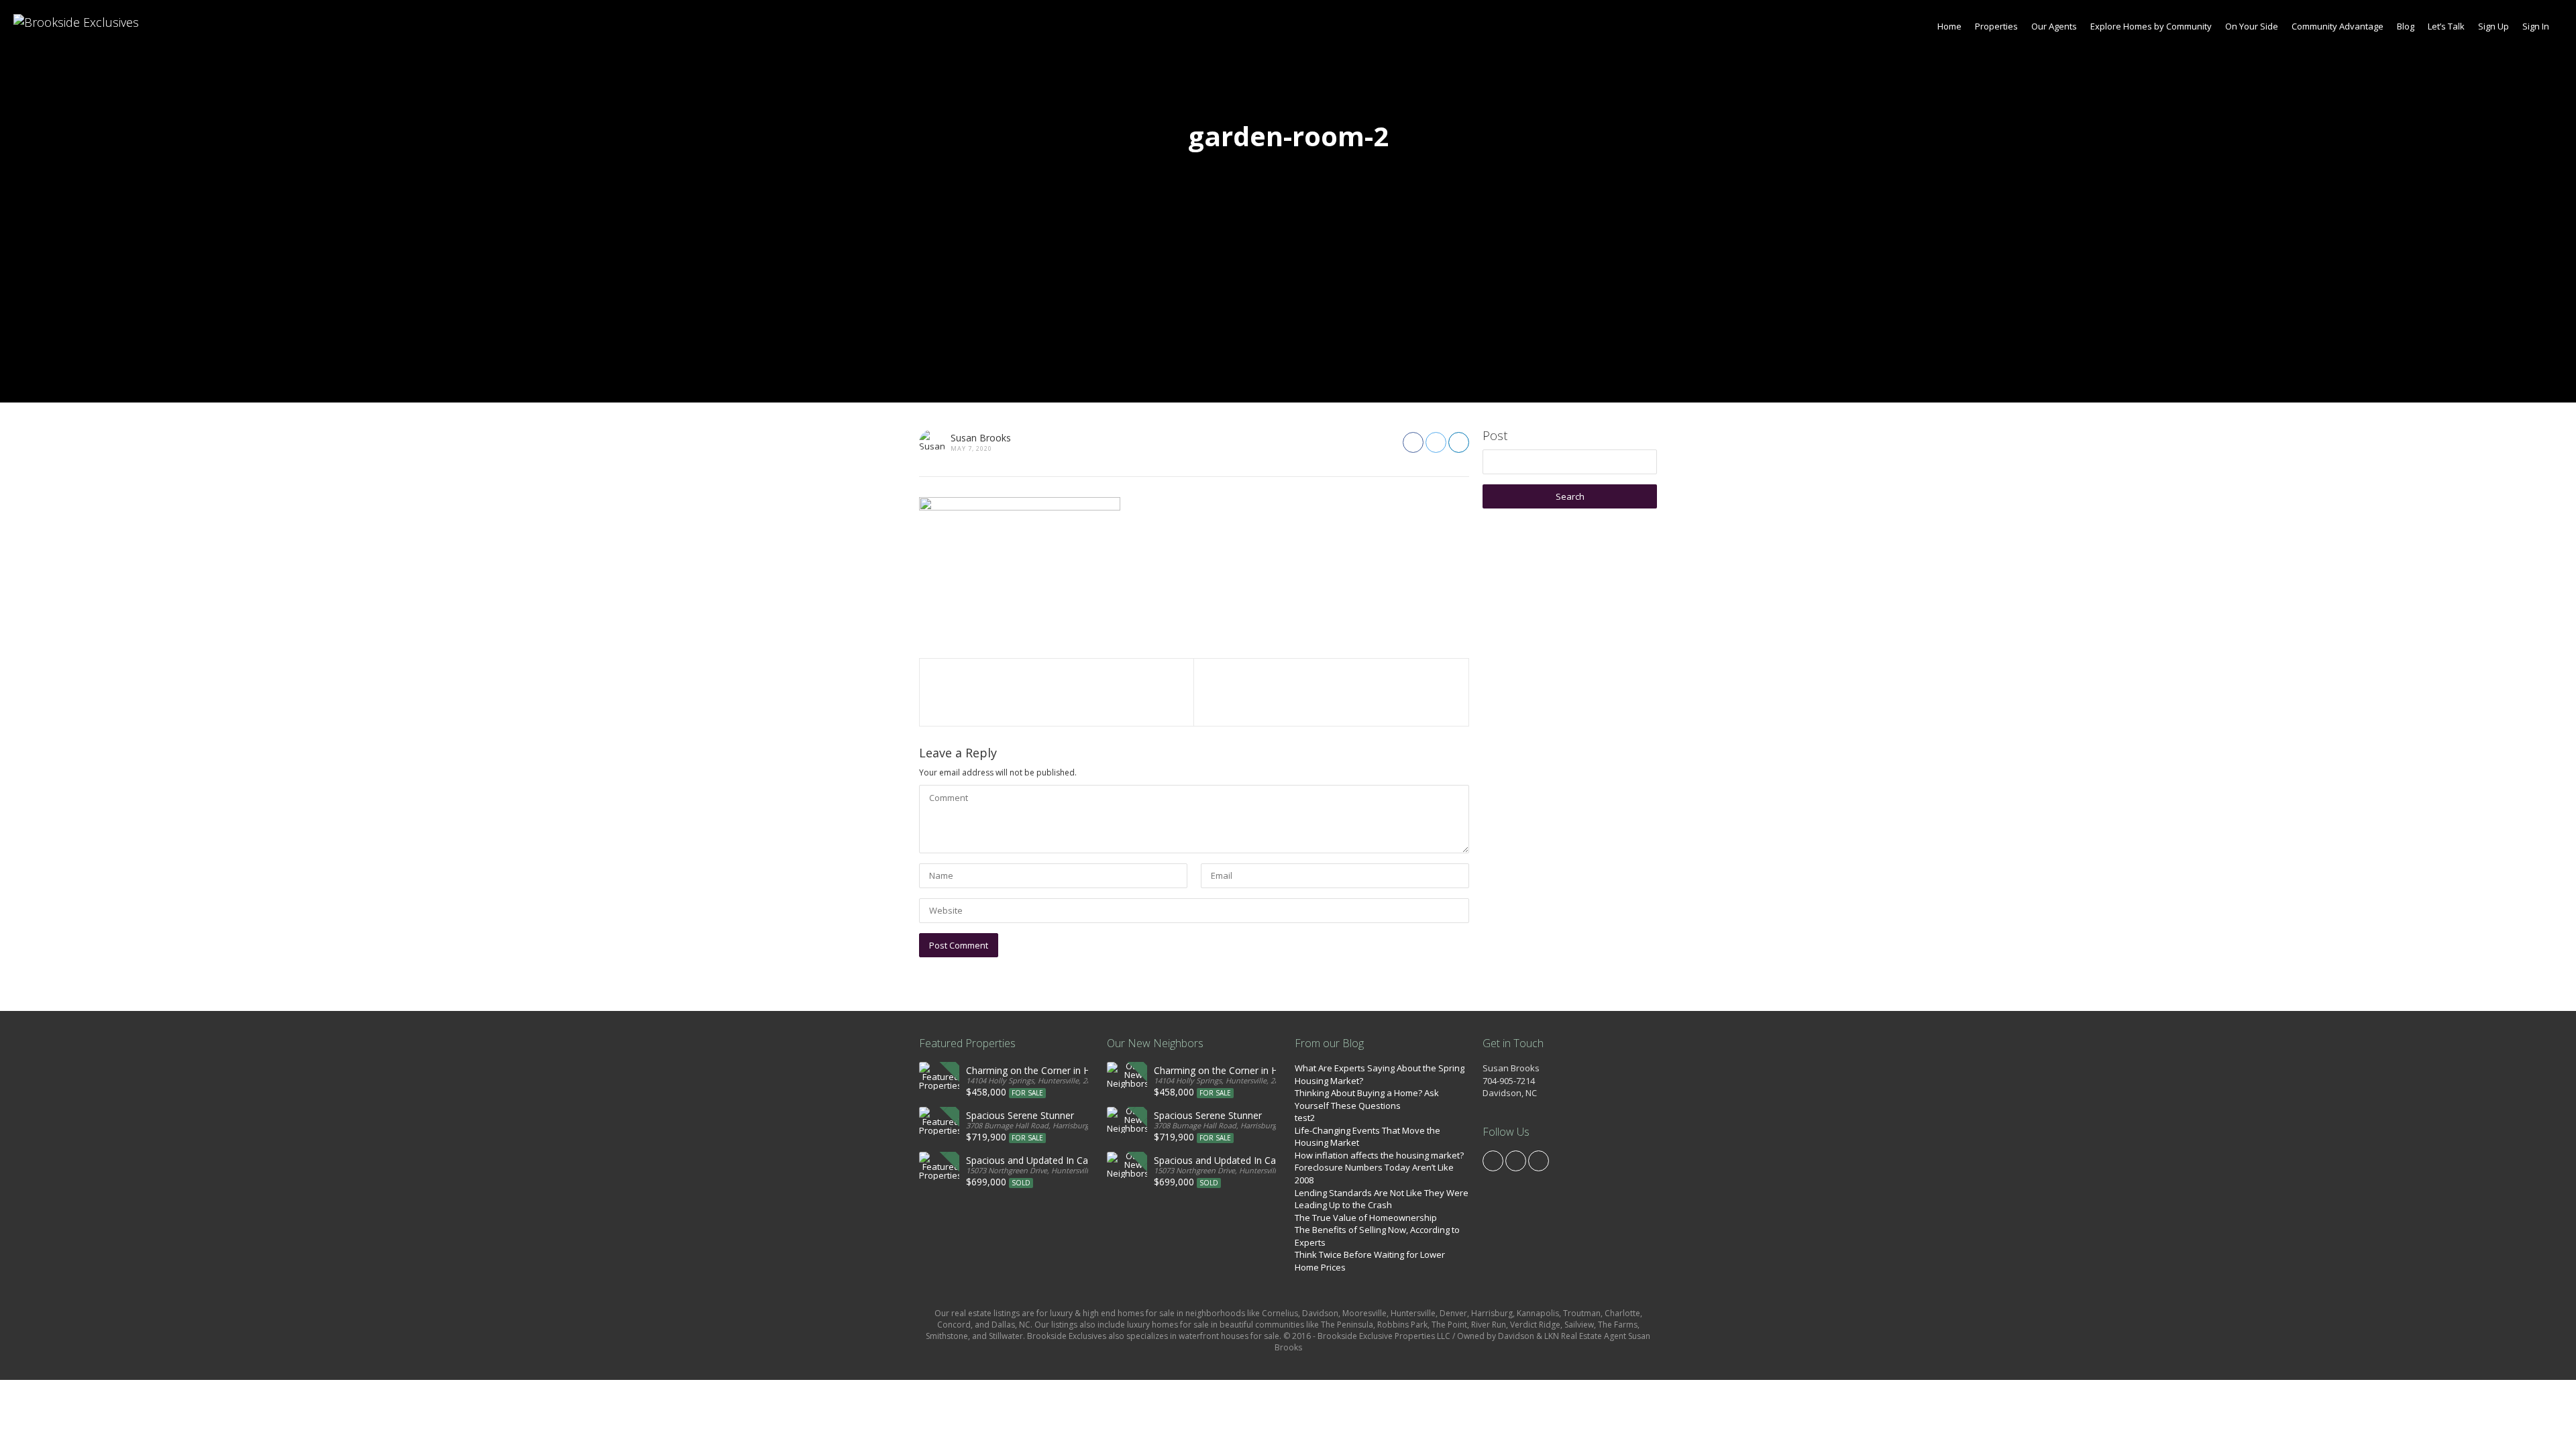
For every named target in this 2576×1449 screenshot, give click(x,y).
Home (1949, 26)
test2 (1305, 1118)
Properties (1996, 26)
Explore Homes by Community (2151, 26)
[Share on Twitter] (1436, 442)
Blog (2406, 26)
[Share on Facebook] (1413, 442)
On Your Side (2252, 26)
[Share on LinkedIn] (1459, 442)
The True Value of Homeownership (1366, 1218)
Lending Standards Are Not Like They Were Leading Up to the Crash (1382, 1199)
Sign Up (2493, 26)
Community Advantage (2338, 26)
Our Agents (2054, 26)
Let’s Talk (2446, 26)
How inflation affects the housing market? (1379, 1155)
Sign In (2536, 26)
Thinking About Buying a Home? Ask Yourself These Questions (1367, 1099)
